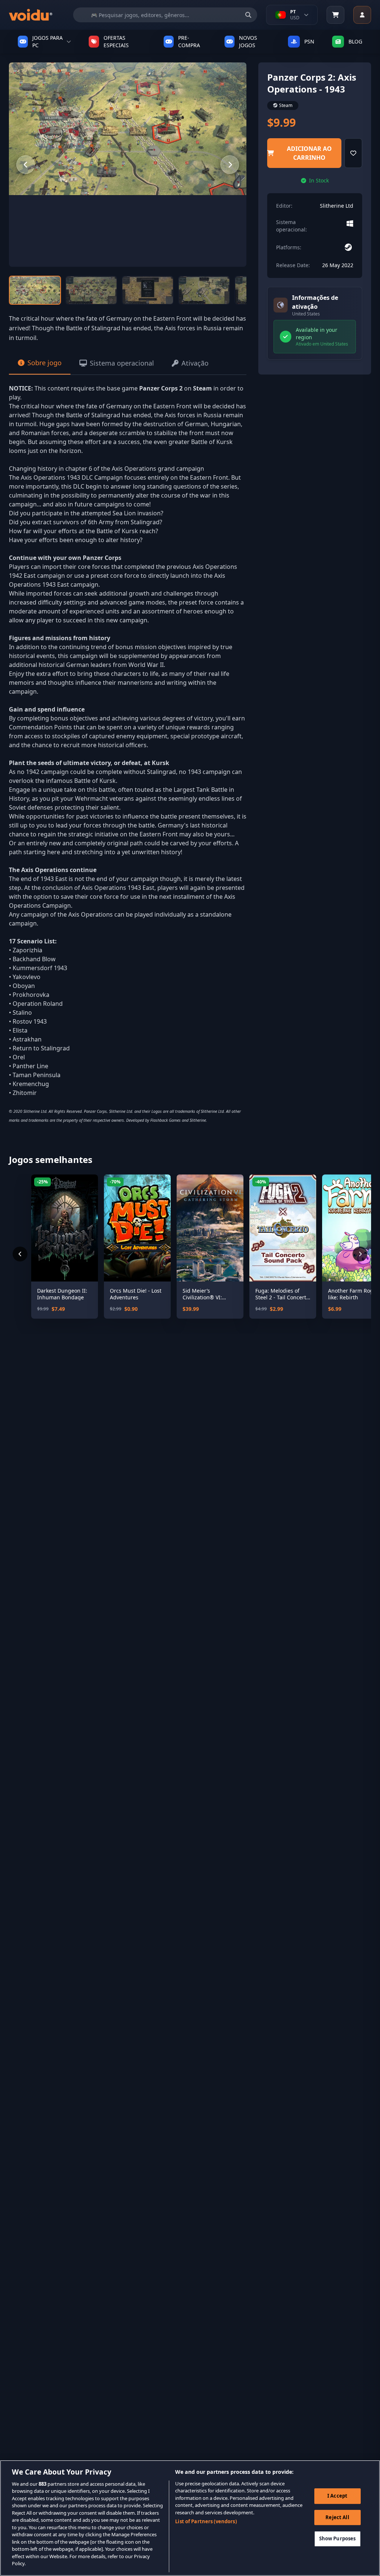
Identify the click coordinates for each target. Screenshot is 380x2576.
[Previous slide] (26, 165)
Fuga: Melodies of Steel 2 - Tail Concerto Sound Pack (282, 1294)
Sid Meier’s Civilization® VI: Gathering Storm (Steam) (203, 1294)
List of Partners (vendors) (206, 2521)
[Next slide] (230, 165)
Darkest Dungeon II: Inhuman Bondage (62, 1294)
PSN (309, 41)
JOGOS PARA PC (47, 42)
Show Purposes (338, 2538)
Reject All (337, 2517)
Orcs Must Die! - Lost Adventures (136, 1294)
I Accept (337, 2496)
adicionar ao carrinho (309, 153)
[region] (190, 2518)
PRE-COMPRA (189, 42)
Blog (355, 41)
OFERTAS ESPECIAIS (116, 42)
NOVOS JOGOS (248, 42)
